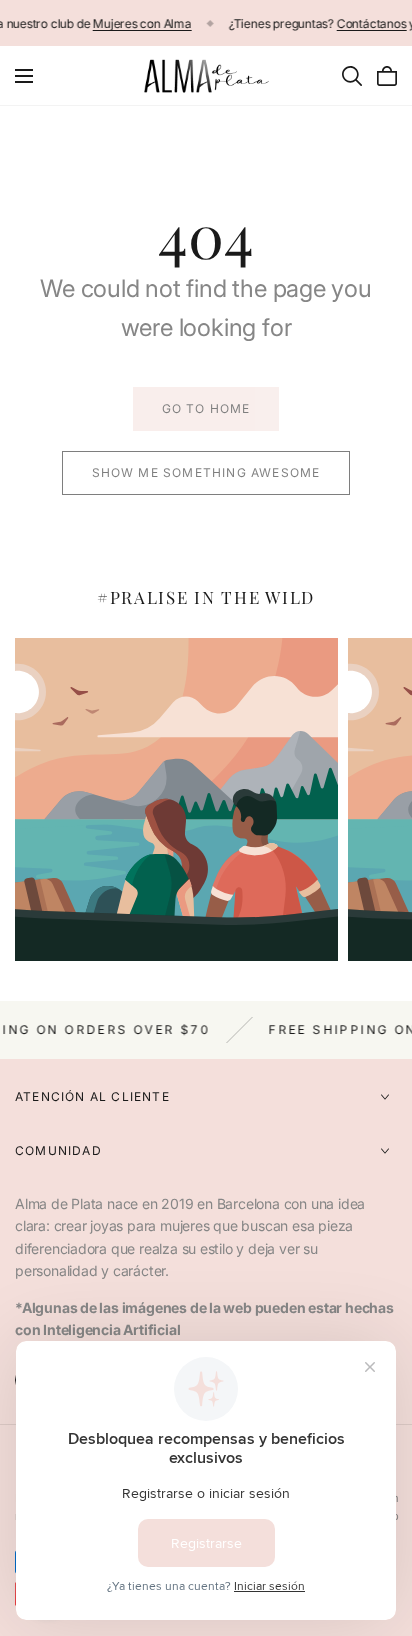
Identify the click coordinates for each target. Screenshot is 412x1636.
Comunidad (58, 1150)
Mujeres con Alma (142, 23)
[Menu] (24, 76)
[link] (206, 409)
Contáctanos (371, 23)
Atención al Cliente (92, 1096)
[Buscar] (352, 76)
